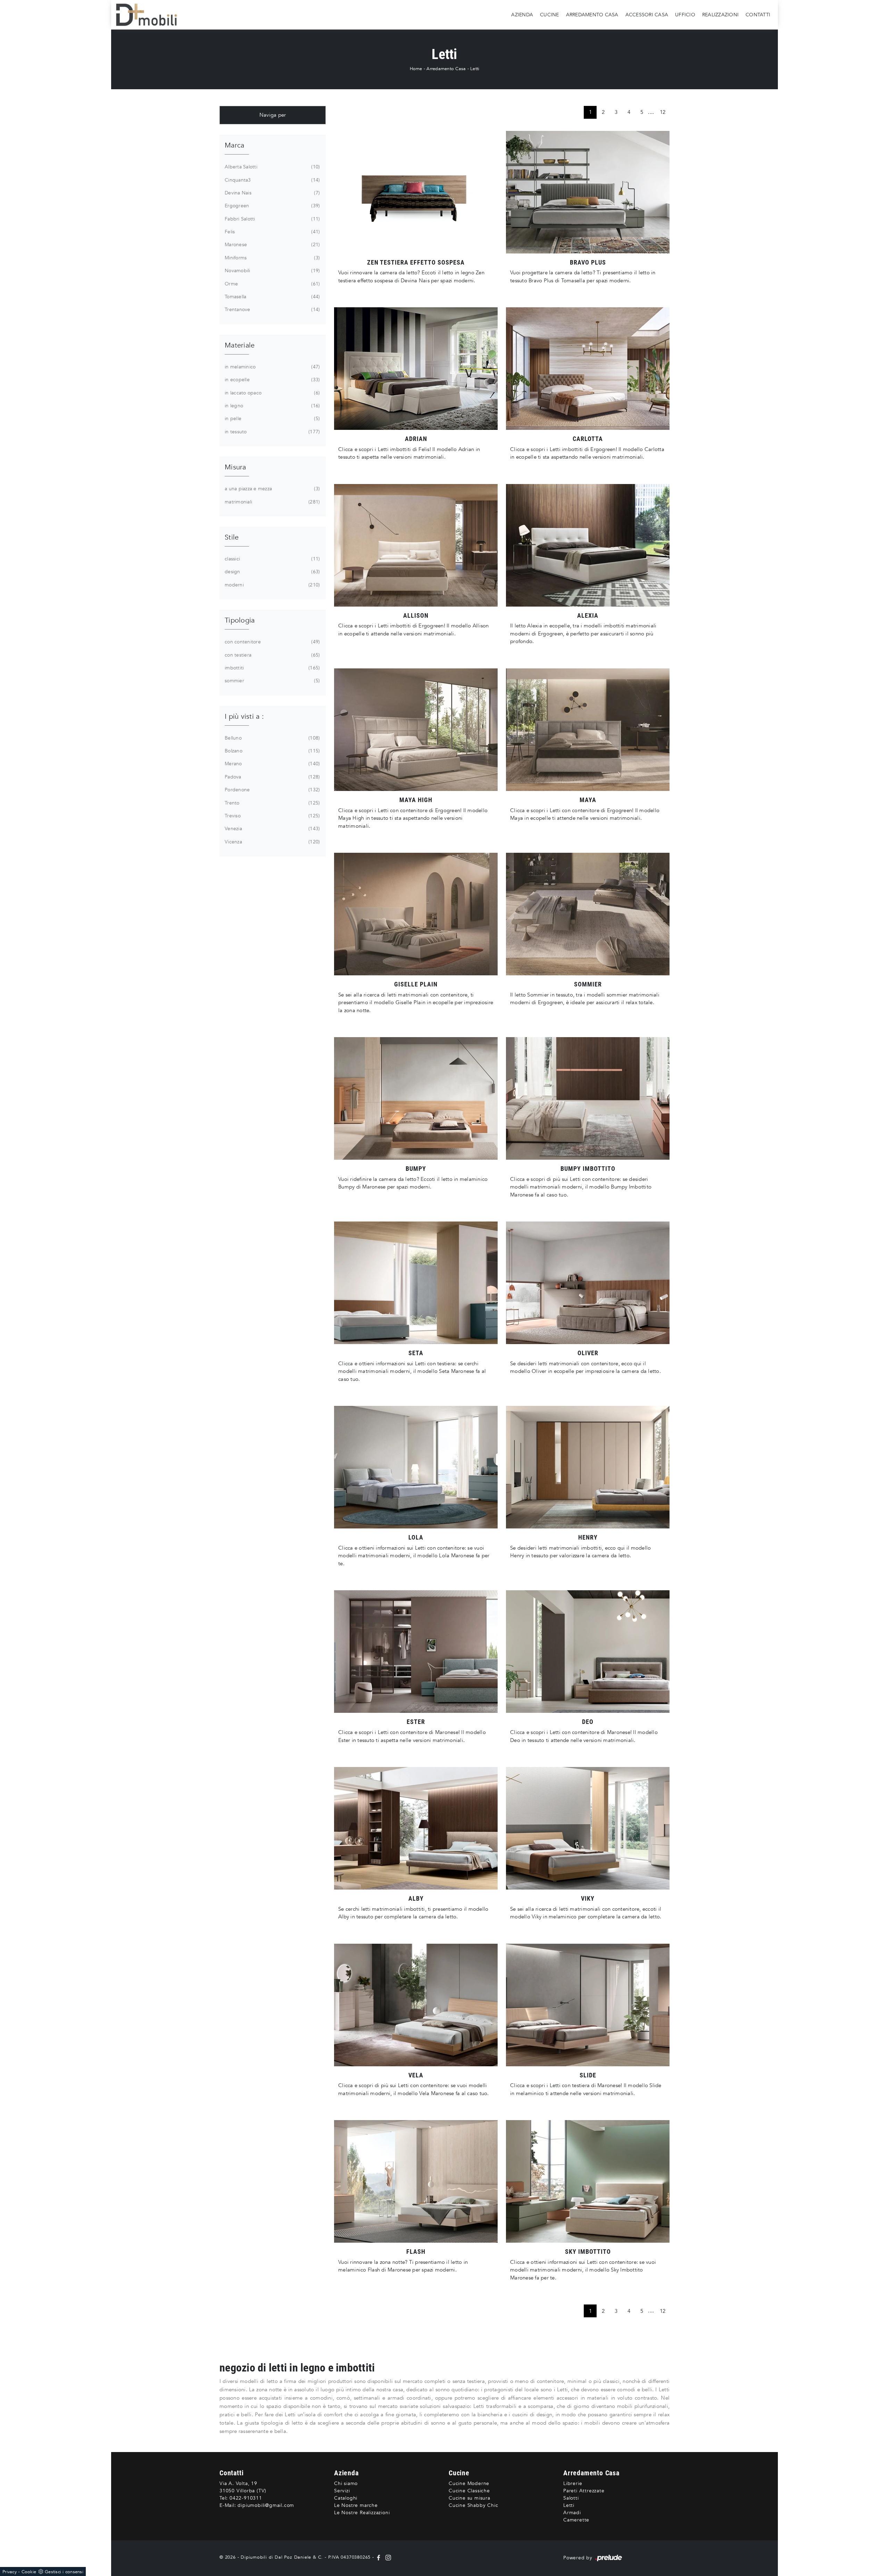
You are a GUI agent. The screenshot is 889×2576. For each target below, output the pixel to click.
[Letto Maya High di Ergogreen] (416, 730)
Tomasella (272, 297)
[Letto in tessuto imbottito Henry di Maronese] (588, 1467)
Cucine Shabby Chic (473, 2505)
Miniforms (272, 258)
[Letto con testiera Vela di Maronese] (416, 2005)
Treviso (272, 816)
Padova (272, 777)
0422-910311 (246, 2498)
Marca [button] (234, 145)
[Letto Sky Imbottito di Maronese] (588, 2181)
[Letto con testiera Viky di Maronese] (588, 1828)
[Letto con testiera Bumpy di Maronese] (416, 1098)
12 (663, 112)
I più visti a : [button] (244, 716)
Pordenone (272, 790)
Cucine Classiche (469, 2491)
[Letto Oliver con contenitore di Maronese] (588, 1283)
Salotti (571, 2498)
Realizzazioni (720, 14)
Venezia (272, 829)
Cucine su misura (470, 2498)
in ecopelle (272, 380)
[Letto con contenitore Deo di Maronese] (588, 1652)
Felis (272, 232)
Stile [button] (232, 537)
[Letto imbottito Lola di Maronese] (416, 1467)
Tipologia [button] (240, 620)
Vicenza (272, 842)
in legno (272, 406)
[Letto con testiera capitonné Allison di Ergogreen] (416, 545)
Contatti (758, 14)
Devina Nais (272, 193)
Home (416, 69)
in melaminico (272, 367)
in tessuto (272, 432)
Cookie (29, 2572)
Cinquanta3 (272, 180)
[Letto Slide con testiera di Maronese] (588, 2005)
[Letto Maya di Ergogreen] (588, 730)
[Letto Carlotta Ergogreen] (588, 369)
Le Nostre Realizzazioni (362, 2513)
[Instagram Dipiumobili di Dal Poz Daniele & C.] (387, 2557)
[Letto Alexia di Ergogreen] (588, 545)
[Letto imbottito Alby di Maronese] (416, 1828)
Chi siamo (346, 2483)
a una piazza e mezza (272, 489)
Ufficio (685, 14)
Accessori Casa (647, 14)
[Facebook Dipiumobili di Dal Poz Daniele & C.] (379, 2557)
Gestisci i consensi (64, 2572)
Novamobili (272, 271)
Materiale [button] (240, 345)
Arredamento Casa (592, 14)
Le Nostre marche (356, 2505)
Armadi (572, 2513)
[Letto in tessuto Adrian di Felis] (416, 369)
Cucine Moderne (469, 2483)
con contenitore (272, 642)
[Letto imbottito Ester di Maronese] (416, 1652)
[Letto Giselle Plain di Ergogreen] (416, 914)
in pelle (272, 419)
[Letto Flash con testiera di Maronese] (416, 2181)
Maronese (272, 245)
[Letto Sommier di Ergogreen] (588, 914)
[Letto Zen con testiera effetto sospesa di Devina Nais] (416, 192)
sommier (272, 681)
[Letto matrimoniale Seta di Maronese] (416, 1283)
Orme (272, 284)
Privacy (10, 2572)
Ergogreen (272, 206)
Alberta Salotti (272, 167)
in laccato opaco (272, 393)
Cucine (550, 14)
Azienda (522, 14)
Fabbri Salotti (272, 219)
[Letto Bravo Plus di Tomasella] (588, 192)
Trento (272, 803)
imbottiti (272, 668)
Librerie (573, 2483)
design (272, 572)
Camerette (576, 2520)
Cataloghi (346, 2498)
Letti (475, 69)
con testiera (272, 655)
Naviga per (273, 115)
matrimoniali (272, 502)
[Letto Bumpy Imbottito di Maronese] (588, 1098)
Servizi (342, 2491)
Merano (272, 764)
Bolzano (272, 751)
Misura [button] (235, 467)
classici (272, 559)
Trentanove (272, 310)
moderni (272, 585)
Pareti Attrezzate (584, 2491)
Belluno (272, 738)
